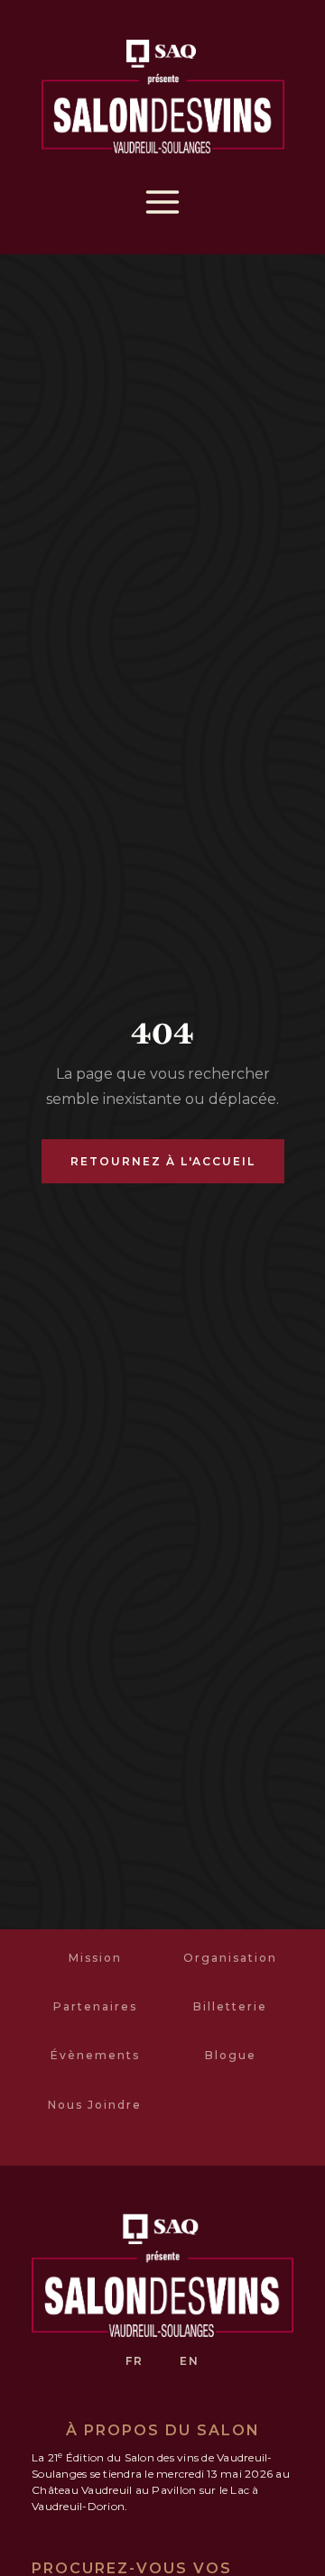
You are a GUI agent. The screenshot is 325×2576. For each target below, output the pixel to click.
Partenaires (95, 2006)
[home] (163, 93)
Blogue (231, 2055)
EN (190, 2361)
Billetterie (230, 2006)
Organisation (230, 1958)
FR (135, 2361)
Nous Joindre (95, 2105)
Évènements (95, 2055)
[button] (162, 202)
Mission (95, 1958)
